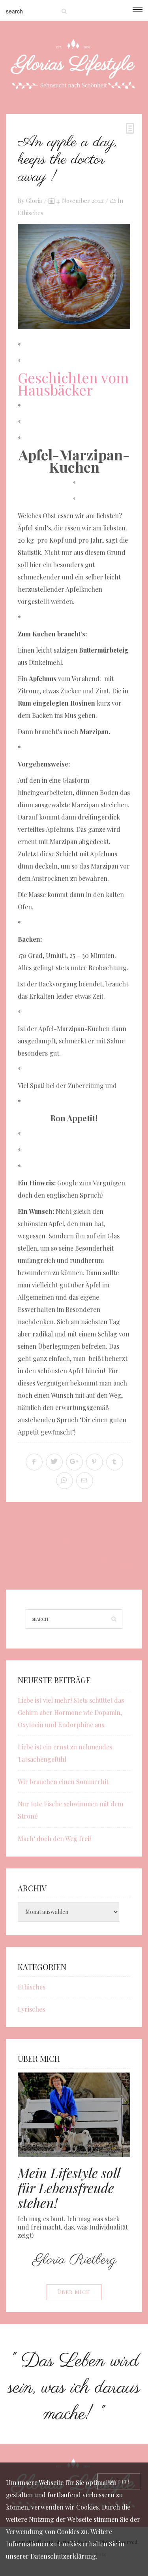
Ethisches (31, 213)
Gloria (34, 201)
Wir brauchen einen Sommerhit (63, 1782)
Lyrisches (31, 2009)
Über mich (74, 2292)
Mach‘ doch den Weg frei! (54, 1839)
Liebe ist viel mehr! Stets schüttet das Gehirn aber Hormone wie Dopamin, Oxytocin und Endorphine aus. (71, 1712)
